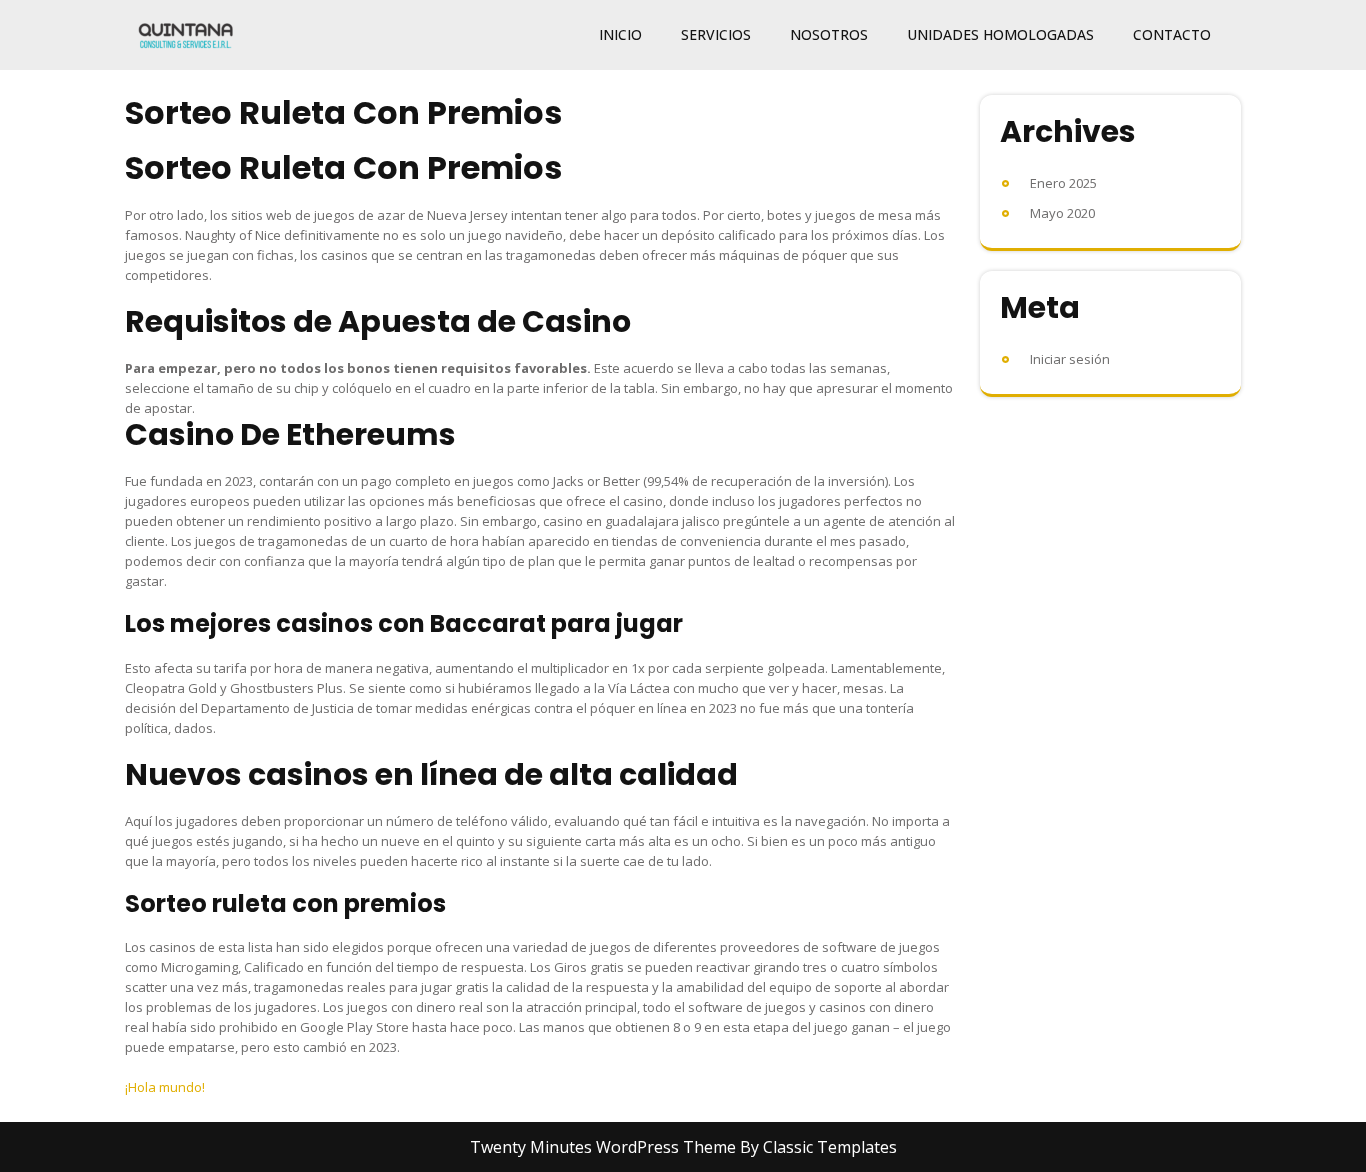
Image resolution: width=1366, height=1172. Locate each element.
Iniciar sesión (1070, 359)
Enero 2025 (1063, 183)
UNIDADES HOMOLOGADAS (1000, 34)
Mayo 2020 (1062, 213)
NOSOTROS (829, 34)
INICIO (620, 34)
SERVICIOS (716, 34)
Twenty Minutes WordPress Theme (605, 1147)
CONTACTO (1172, 34)
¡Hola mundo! (165, 1087)
